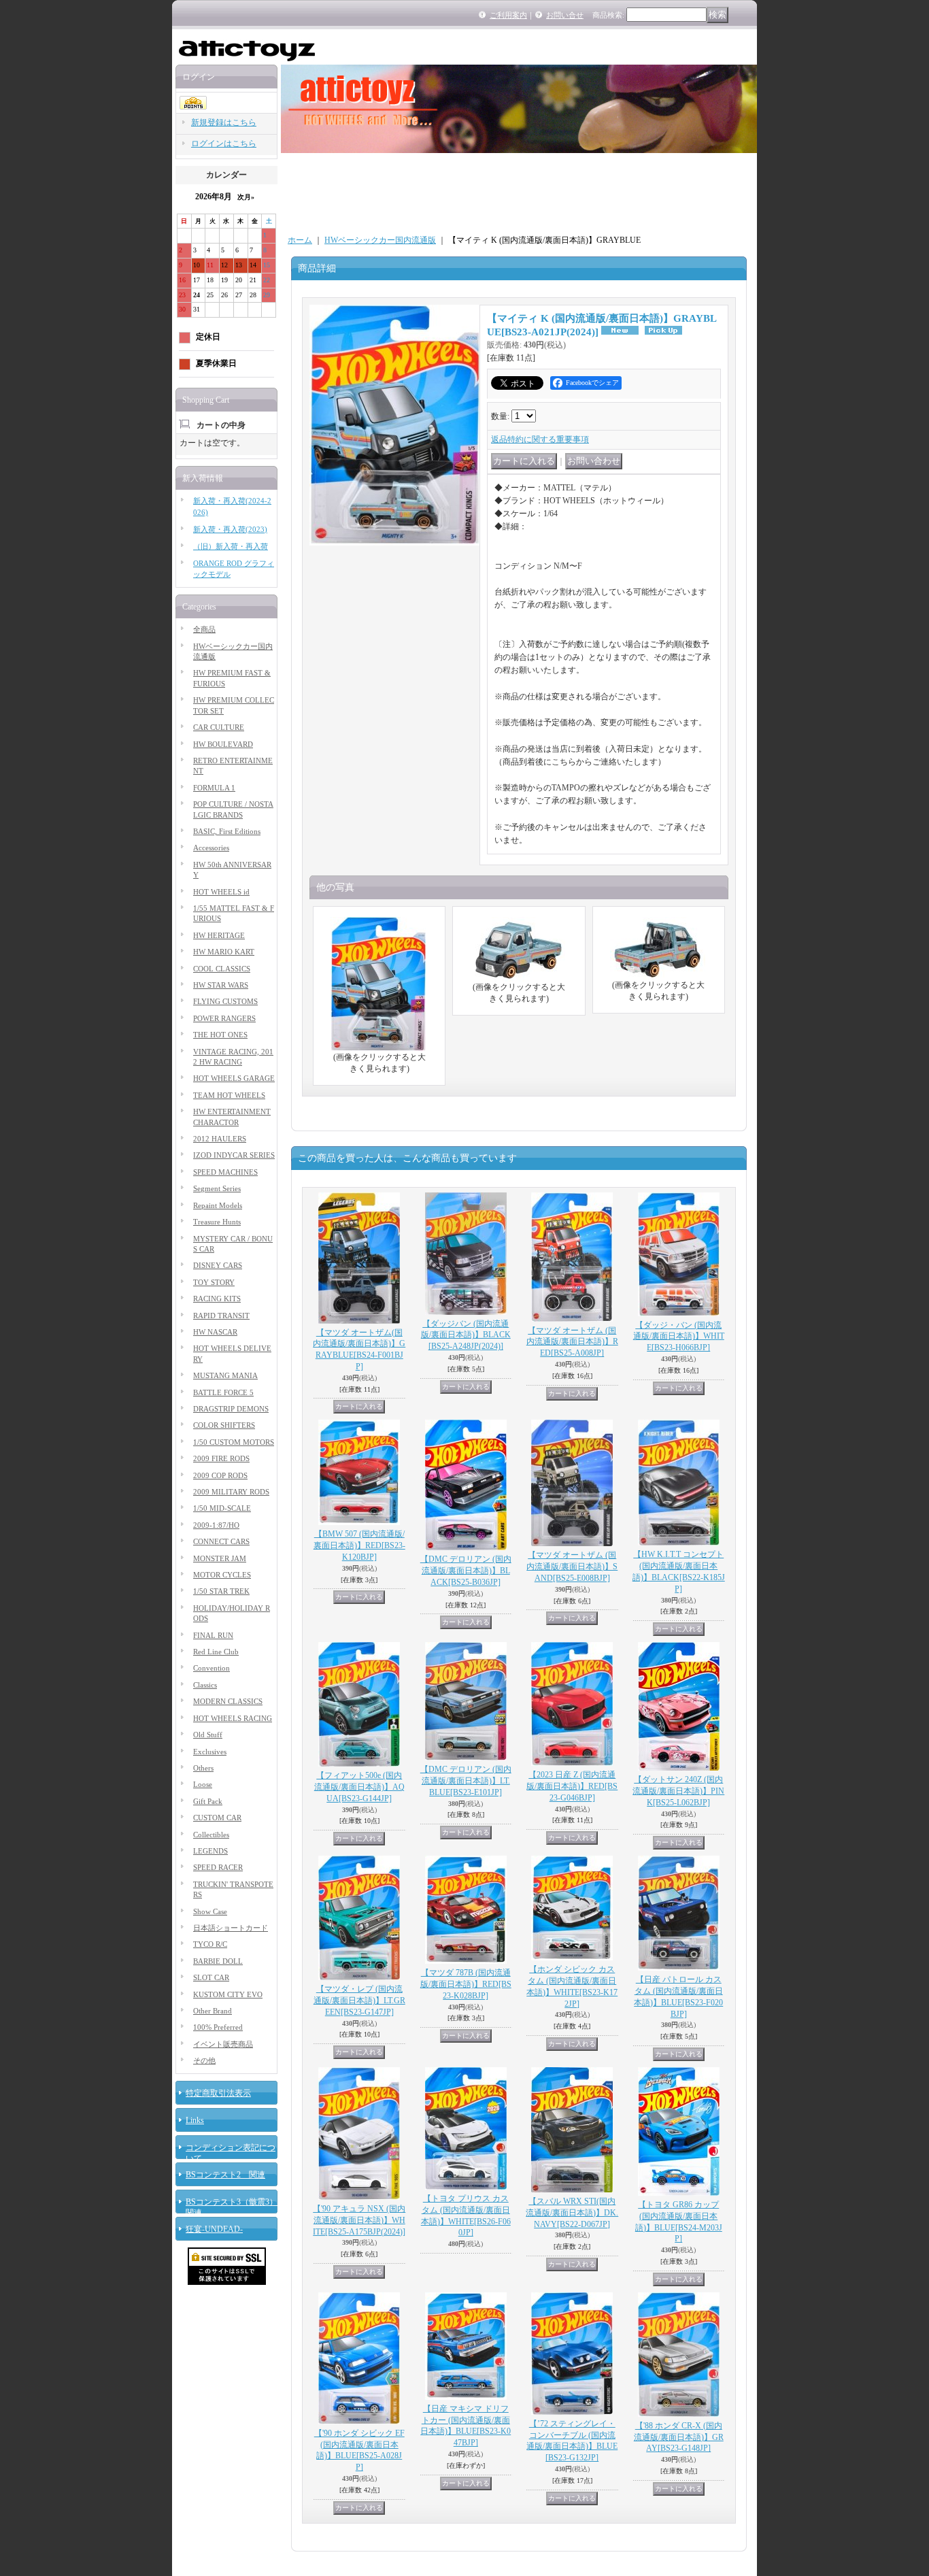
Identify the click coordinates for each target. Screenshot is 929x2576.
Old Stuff (208, 1735)
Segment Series (217, 1188)
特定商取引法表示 (218, 2093)
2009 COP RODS (220, 1475)
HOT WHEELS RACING (233, 1718)
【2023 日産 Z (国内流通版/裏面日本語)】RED (572, 1786)
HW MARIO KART (224, 952)
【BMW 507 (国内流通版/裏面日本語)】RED (359, 1545)
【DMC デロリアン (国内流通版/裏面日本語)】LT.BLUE (466, 1781)
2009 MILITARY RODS (231, 1492)
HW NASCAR (215, 1332)
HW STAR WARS (221, 985)
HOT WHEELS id (221, 892)
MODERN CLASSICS (228, 1701)
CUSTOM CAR (217, 1818)
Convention (212, 1668)
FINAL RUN (213, 1635)
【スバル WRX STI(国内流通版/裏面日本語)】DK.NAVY (572, 2213)
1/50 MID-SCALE (222, 1508)
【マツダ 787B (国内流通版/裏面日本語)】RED (466, 1984)
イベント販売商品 (223, 2044)
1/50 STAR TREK (221, 1591)
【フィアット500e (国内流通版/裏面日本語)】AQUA (359, 1787)
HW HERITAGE (219, 935)
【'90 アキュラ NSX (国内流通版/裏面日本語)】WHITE (359, 2220)
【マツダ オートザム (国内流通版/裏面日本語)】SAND (572, 1567)
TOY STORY (214, 1282)
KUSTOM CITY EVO (228, 1994)
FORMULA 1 (214, 788)
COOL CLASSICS (222, 969)
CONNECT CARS (221, 1541)
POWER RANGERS (224, 1018)
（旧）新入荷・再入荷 (231, 546)
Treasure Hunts (217, 1222)
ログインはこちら (224, 144)
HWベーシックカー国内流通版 (380, 240)
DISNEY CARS (218, 1265)
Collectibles (211, 1835)
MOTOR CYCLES (222, 1575)
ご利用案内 (508, 15)
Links (195, 2120)
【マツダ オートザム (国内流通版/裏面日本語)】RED (572, 1342)
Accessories (211, 848)
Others (203, 1768)
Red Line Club (216, 1652)
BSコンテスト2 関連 (225, 2175)
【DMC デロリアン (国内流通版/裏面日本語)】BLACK (466, 1571)
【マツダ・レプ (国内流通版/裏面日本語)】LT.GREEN (359, 2001)
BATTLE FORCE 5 (223, 1392)
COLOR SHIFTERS (224, 1425)
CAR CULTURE (219, 727)
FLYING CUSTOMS (225, 1001)
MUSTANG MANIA (225, 1375)
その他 (204, 2060)
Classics (205, 1685)
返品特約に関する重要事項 (540, 439)
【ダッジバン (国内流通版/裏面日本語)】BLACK (466, 1335)
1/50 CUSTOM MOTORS (234, 1442)
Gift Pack (208, 1801)
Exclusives (210, 1752)
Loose (203, 1784)
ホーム (300, 240)
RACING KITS (217, 1299)
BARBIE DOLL (218, 1961)
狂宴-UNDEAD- (214, 2229)
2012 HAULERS (220, 1139)
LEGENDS (210, 1851)
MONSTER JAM (220, 1558)
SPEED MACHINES (225, 1172)
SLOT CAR (211, 1977)
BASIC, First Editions (227, 831)
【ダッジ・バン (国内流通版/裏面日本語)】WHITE (679, 1337)
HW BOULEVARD (223, 744)
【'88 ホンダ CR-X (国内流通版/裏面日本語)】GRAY (679, 2437)
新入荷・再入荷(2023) (230, 529)
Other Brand (213, 2011)
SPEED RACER (218, 1867)
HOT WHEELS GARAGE (234, 1078)
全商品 (204, 629)
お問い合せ (565, 15)
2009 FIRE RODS (221, 1458)
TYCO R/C (210, 1944)
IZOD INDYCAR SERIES (234, 1155)
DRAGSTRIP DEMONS (231, 1409)
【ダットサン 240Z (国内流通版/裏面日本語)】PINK (678, 1791)
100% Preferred (218, 2027)
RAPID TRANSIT (221, 1316)
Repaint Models (218, 1205)
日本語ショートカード (231, 1928)
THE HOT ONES (220, 1035)
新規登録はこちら (224, 122)
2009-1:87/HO (216, 1525)
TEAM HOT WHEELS (229, 1095)
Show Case (210, 1911)
